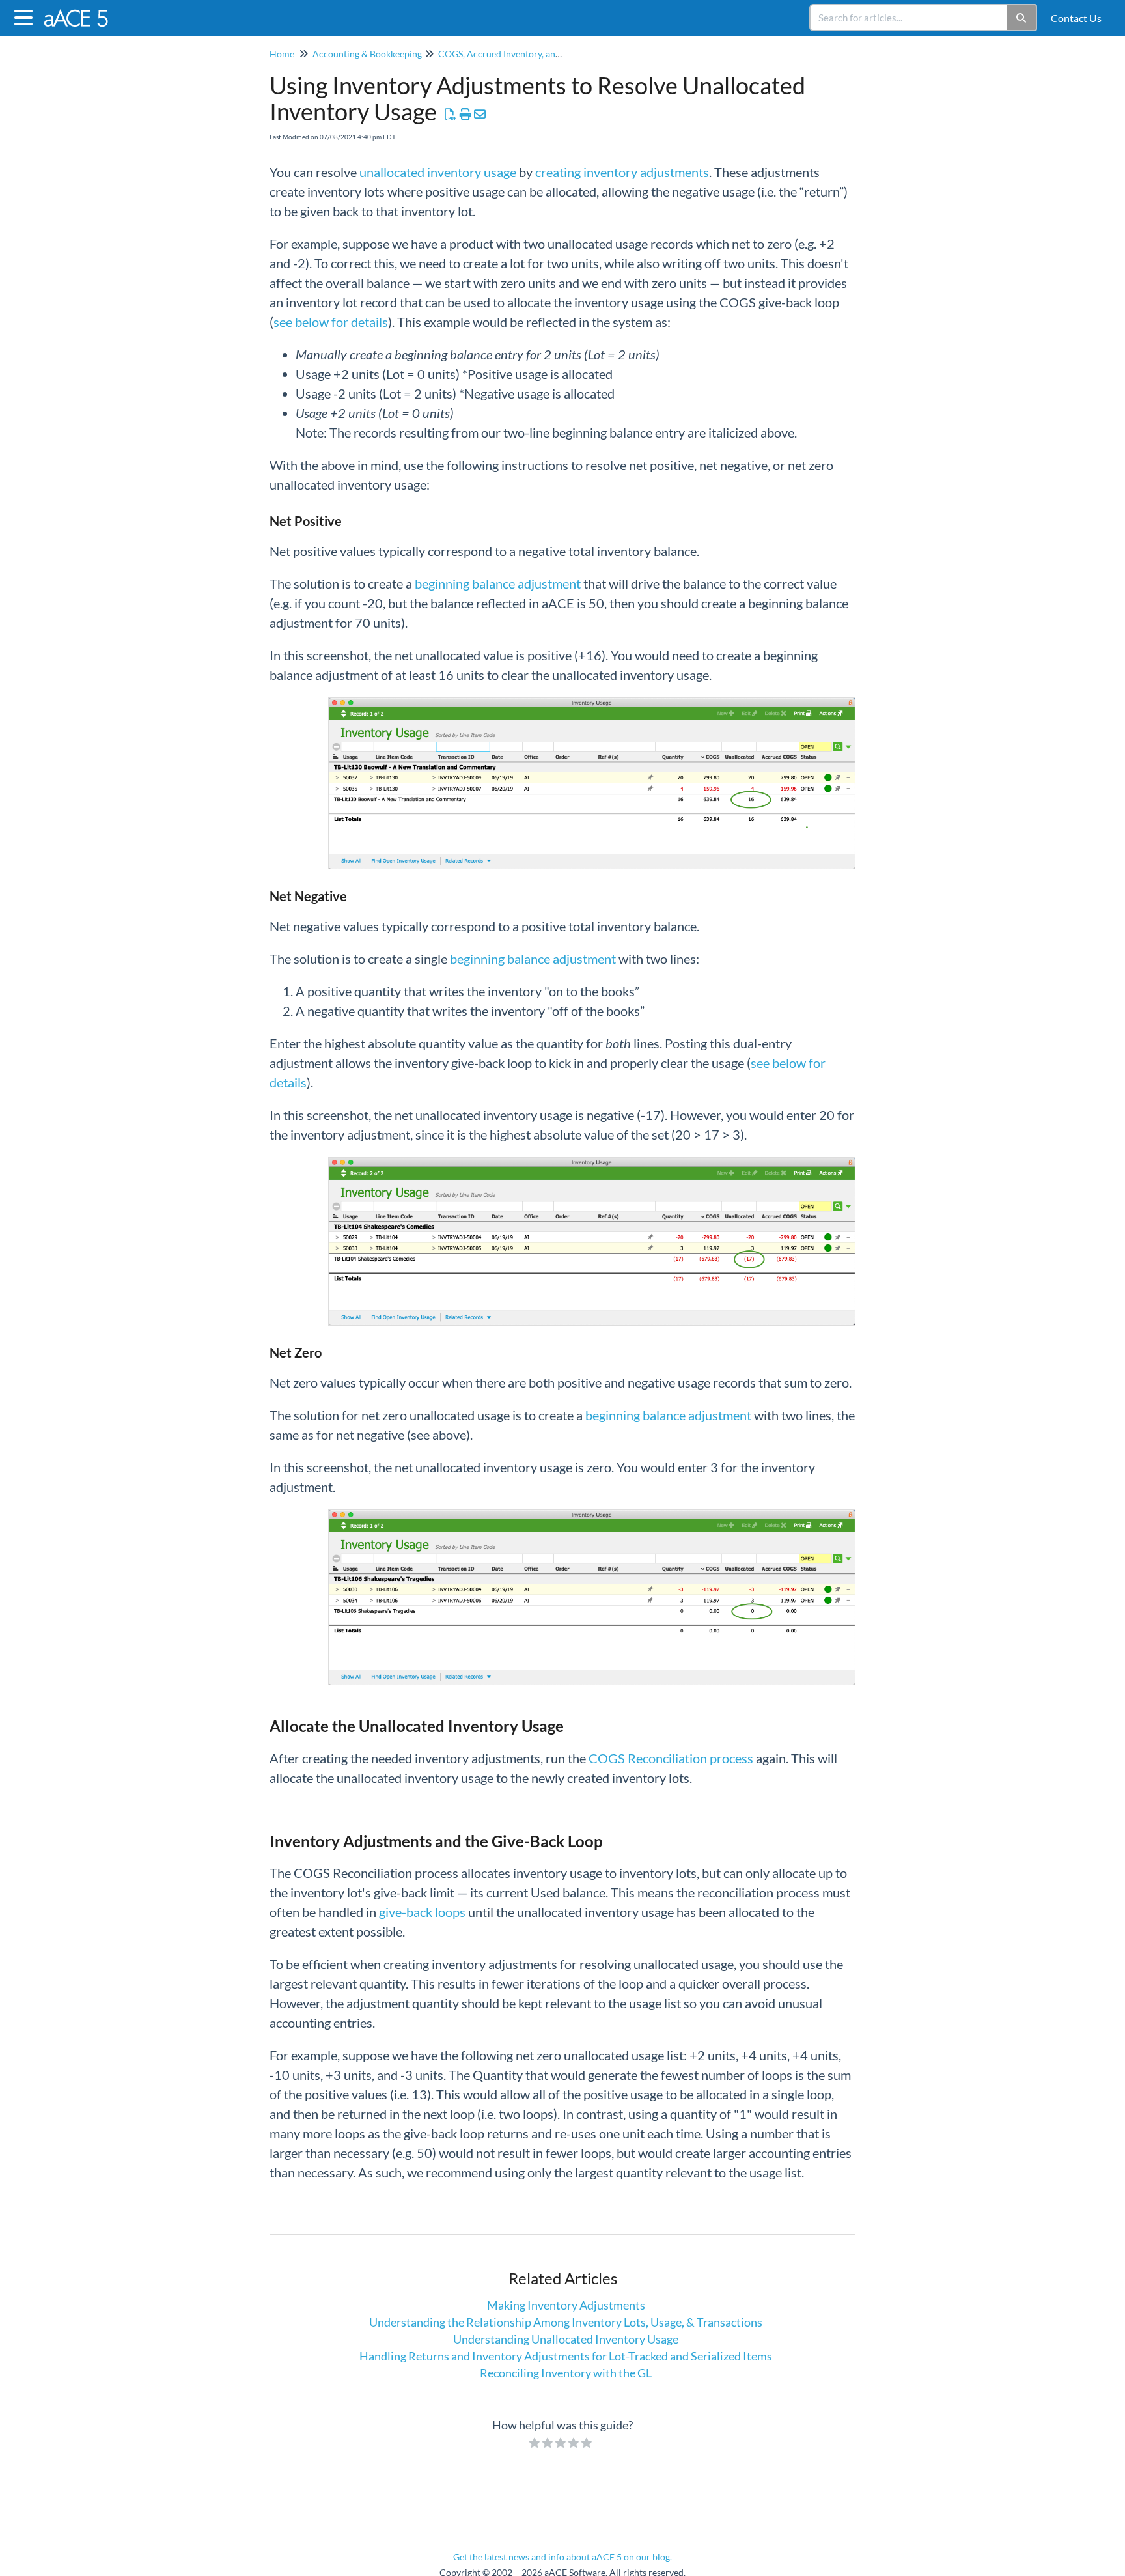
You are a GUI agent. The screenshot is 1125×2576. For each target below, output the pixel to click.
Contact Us (1076, 18)
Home (282, 54)
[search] (909, 18)
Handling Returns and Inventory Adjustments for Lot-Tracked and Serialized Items (566, 2356)
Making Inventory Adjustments (566, 2305)
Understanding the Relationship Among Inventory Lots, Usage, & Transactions (566, 2322)
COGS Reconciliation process (671, 1758)
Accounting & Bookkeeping (367, 54)
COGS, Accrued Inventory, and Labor (512, 54)
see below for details (331, 322)
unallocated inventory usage (438, 172)
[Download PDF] (451, 114)
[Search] (1022, 18)
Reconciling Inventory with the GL (566, 2373)
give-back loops (422, 1912)
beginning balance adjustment (498, 583)
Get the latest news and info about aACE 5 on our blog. (562, 2557)
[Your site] (82, 11)
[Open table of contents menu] (26, 16)
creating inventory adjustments (622, 172)
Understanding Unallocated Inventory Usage (566, 2339)
